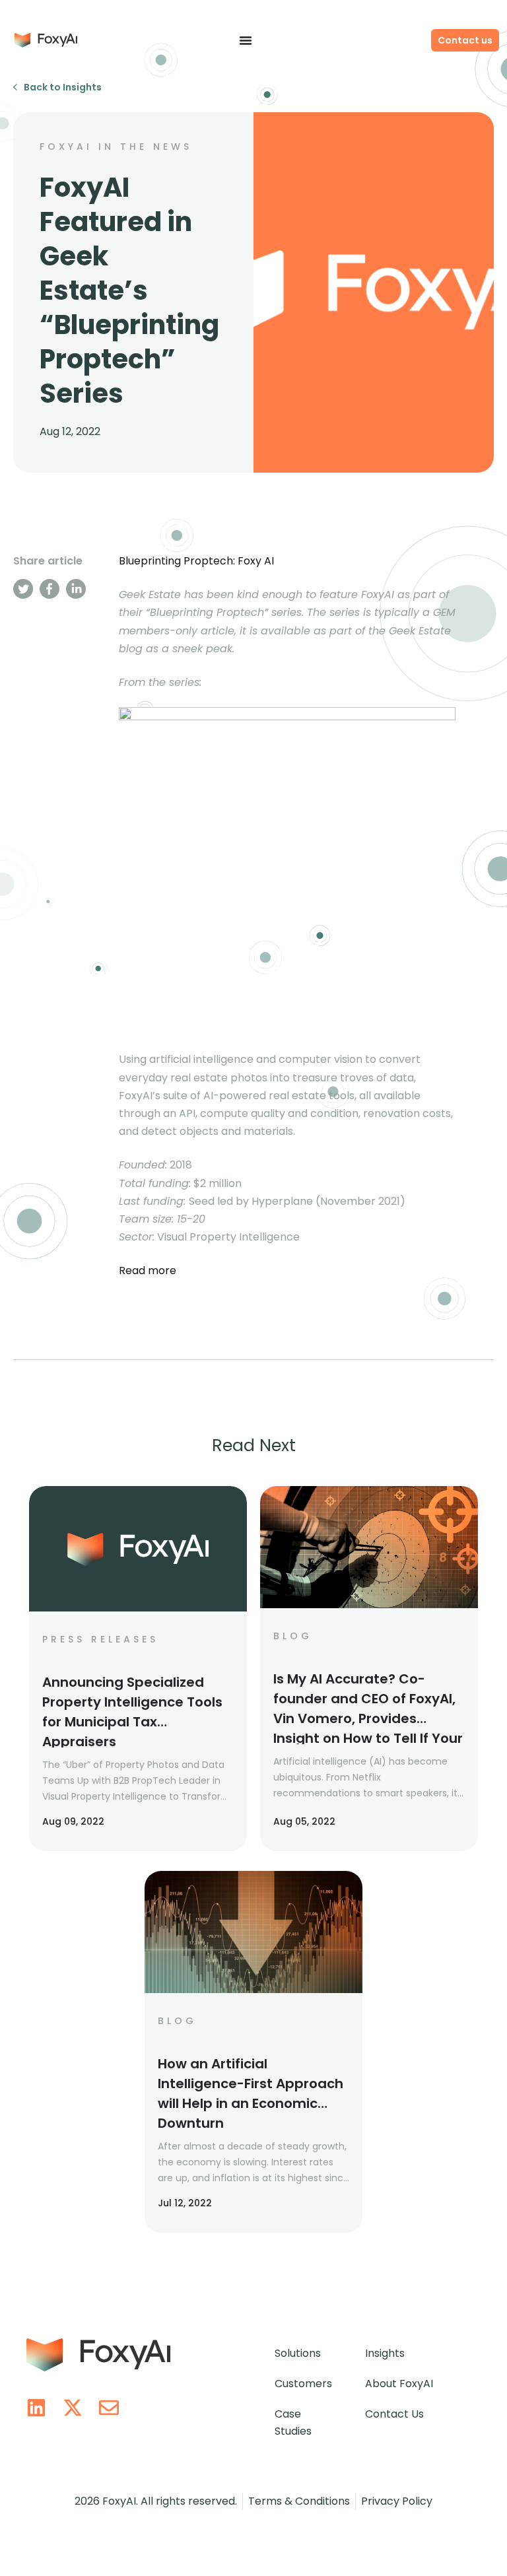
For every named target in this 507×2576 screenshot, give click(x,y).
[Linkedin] (36, 2408)
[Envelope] (109, 2408)
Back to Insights (63, 87)
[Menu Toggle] (246, 40)
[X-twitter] (73, 2408)
